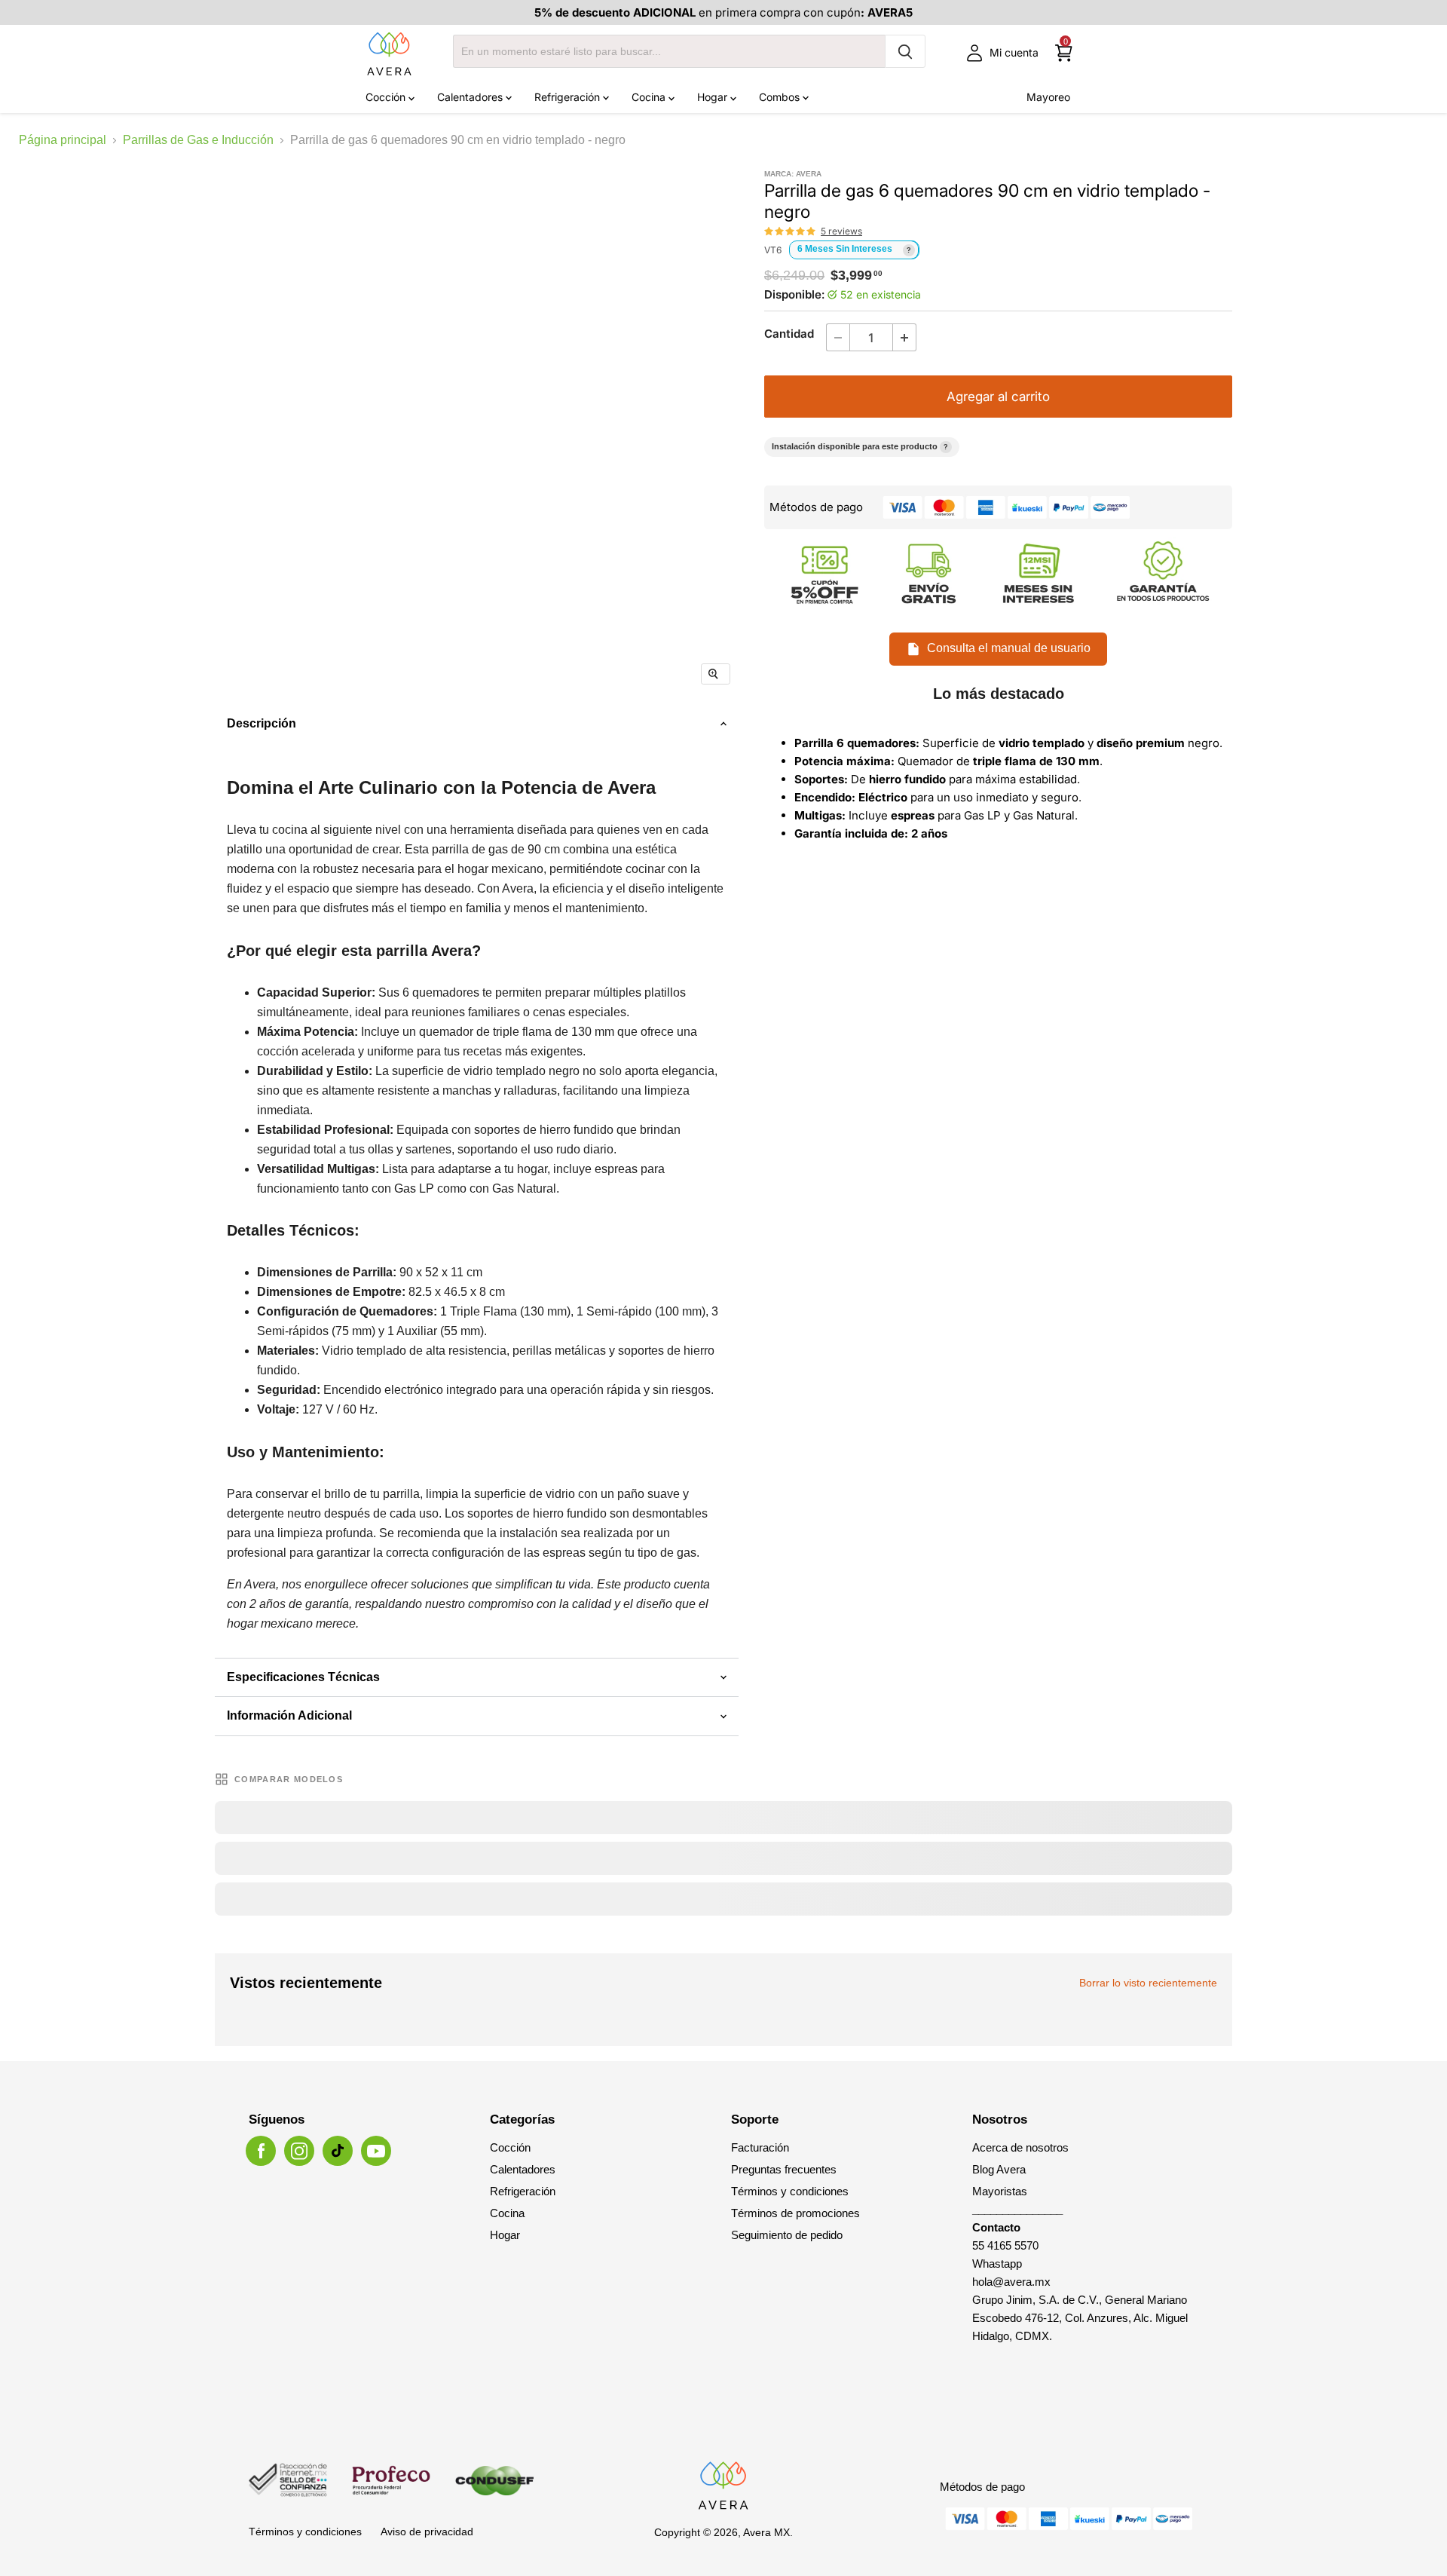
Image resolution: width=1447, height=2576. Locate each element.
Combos (781, 97)
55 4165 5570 (1005, 2245)
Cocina (650, 97)
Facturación (760, 2147)
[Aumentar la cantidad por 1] (905, 337)
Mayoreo (1048, 97)
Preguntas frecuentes (784, 2169)
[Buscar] (905, 51)
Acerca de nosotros (1020, 2147)
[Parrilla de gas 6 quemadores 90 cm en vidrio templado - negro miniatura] (344, 742)
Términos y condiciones (790, 2191)
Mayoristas (1000, 2191)
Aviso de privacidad (427, 2532)
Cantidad (789, 334)
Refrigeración (569, 97)
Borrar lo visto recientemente (1148, 1983)
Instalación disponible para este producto (860, 446)
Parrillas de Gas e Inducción (198, 140)
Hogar (714, 97)
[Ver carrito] (1064, 53)
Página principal (63, 140)
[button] (791, 231)
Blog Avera (999, 2169)
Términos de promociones (795, 2213)
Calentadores (471, 97)
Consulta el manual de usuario (1009, 649)
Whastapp (997, 2264)
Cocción (387, 97)
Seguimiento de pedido (787, 2235)
